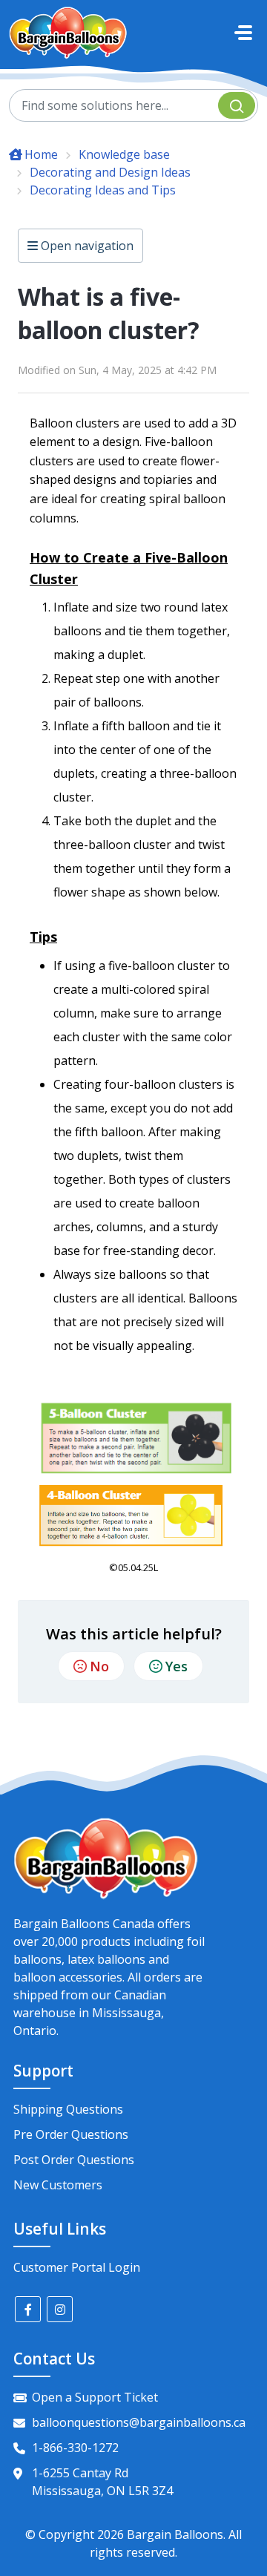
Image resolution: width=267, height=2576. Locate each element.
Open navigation (86, 246)
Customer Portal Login (77, 2267)
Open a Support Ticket (95, 2397)
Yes (177, 1666)
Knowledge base (124, 154)
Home (41, 154)
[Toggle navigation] (243, 33)
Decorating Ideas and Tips (103, 190)
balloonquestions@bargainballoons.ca (139, 2422)
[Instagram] (60, 2309)
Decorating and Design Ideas (110, 172)
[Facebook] (28, 2309)
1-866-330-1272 (75, 2448)
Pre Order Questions (71, 2134)
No (99, 1666)
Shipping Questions (68, 2109)
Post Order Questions (74, 2160)
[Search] (237, 105)
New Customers (58, 2185)
